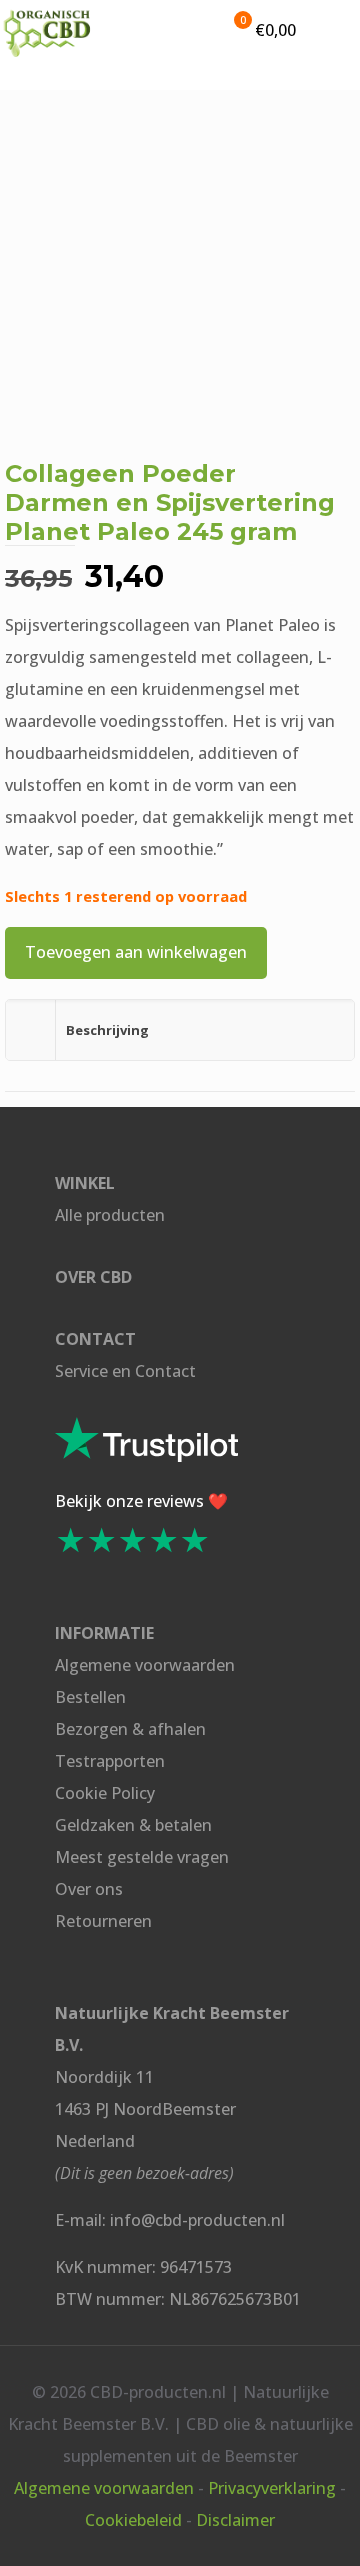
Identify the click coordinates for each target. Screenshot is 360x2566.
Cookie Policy (105, 1793)
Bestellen (90, 1697)
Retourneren (103, 1921)
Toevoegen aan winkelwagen (136, 952)
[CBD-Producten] (47, 30)
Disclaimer (235, 2520)
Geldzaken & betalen (133, 1825)
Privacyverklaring (272, 2488)
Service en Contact (125, 1371)
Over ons (89, 1889)
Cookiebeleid (133, 2520)
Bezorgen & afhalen (130, 1729)
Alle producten (110, 1215)
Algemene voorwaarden (145, 1665)
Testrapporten (110, 1761)
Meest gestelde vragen (142, 1857)
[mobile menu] (333, 30)
